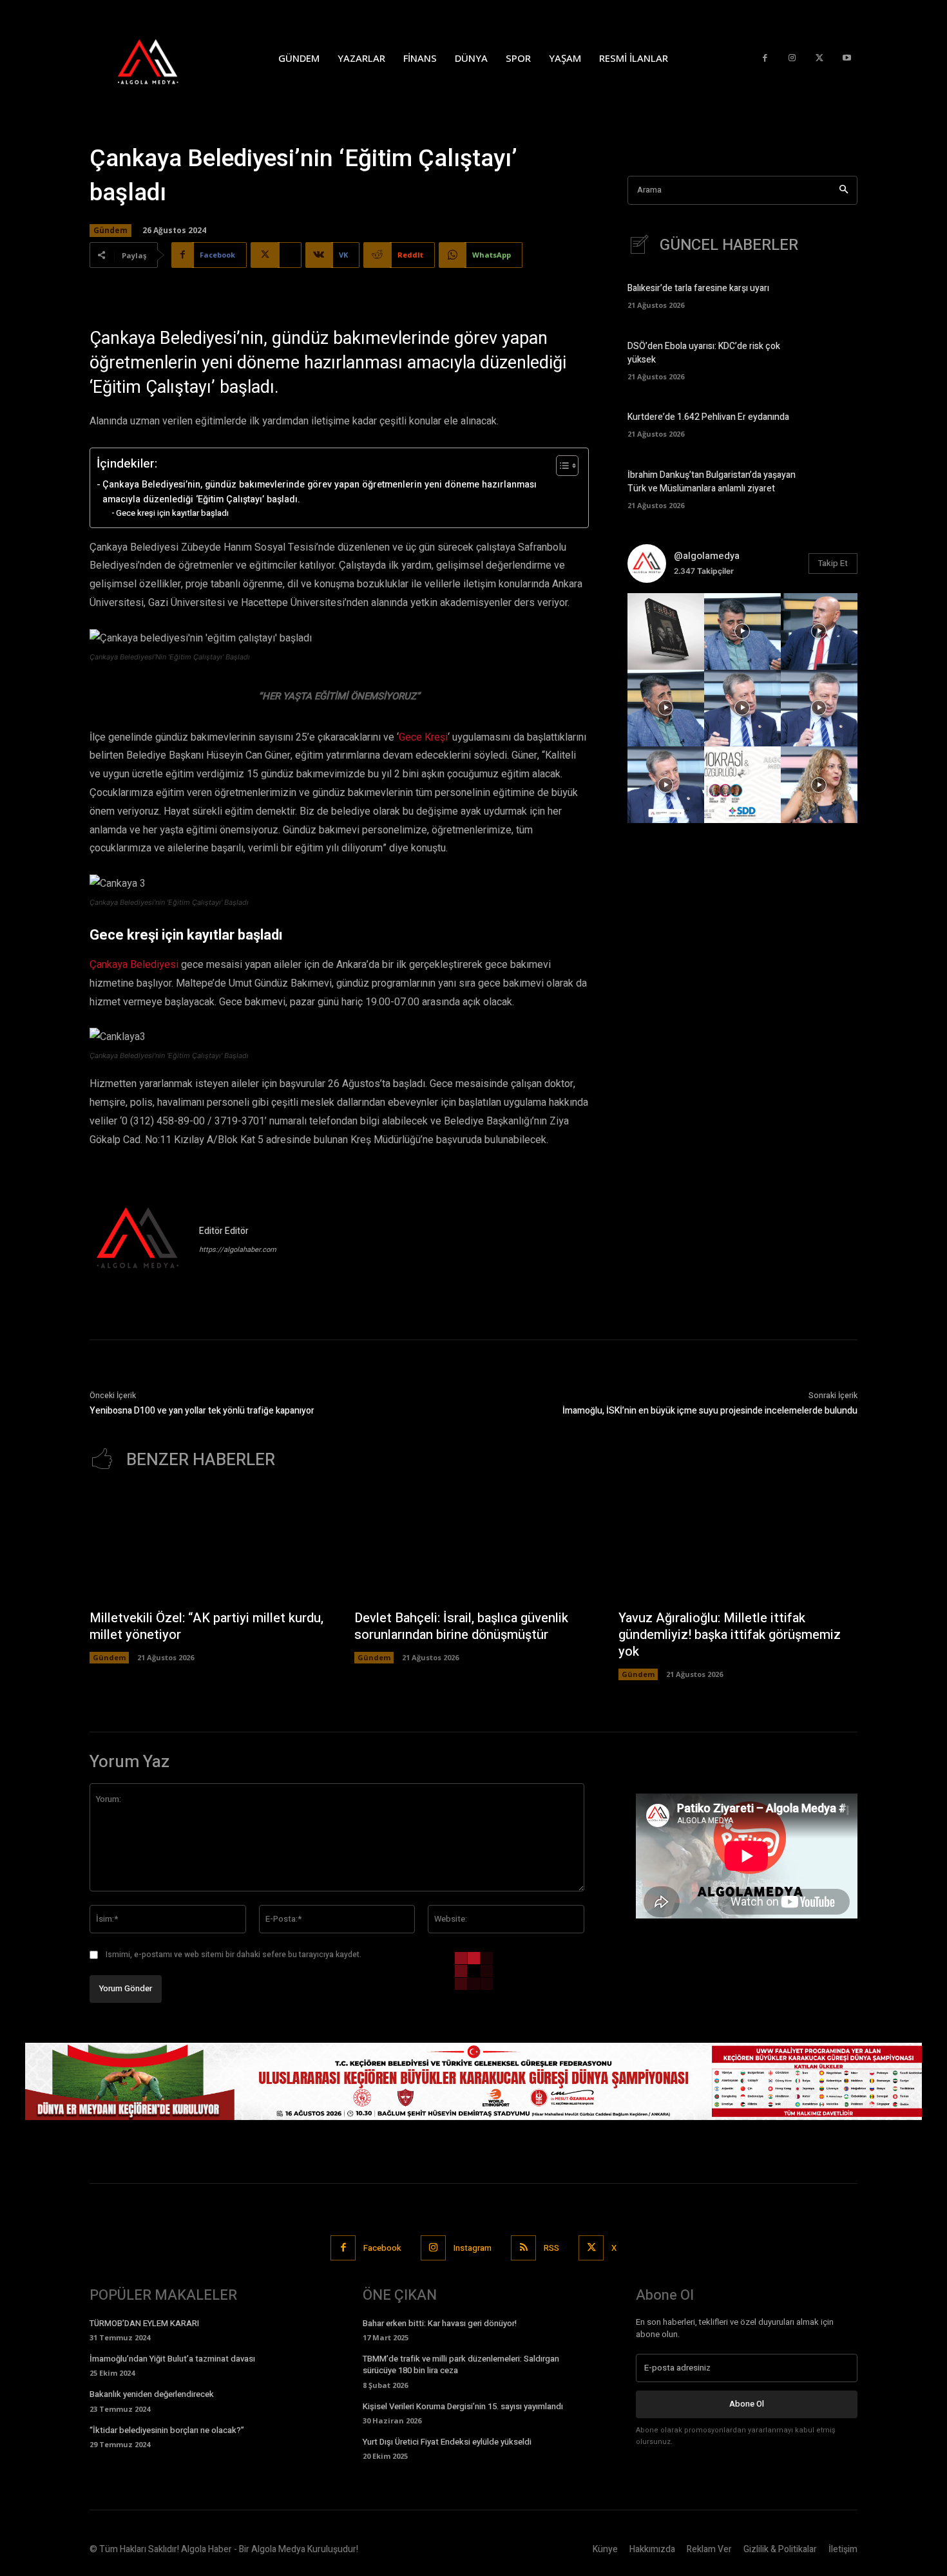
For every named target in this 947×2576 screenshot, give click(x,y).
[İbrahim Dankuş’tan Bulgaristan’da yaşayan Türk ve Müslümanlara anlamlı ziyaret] (835, 488)
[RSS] (523, 2248)
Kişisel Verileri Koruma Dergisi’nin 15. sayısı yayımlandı (463, 2406)
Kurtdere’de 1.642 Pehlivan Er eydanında (708, 417)
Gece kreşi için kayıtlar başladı (172, 513)
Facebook (382, 2248)
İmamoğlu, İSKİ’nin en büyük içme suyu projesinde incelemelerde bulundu (710, 1411)
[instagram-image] (666, 631)
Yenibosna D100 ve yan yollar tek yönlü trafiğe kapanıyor (202, 1411)
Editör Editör (224, 1231)
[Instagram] (792, 58)
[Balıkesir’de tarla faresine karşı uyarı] (835, 295)
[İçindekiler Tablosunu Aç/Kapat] (561, 466)
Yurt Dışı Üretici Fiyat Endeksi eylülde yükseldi (447, 2442)
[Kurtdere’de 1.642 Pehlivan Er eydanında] (835, 423)
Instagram (473, 2248)
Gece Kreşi (423, 737)
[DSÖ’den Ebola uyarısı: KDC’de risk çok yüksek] (835, 359)
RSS (551, 2248)
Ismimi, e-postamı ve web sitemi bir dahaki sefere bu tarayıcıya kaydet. (234, 1955)
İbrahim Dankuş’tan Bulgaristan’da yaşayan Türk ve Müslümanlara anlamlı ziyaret (712, 482)
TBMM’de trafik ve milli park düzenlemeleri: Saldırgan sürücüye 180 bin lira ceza (461, 2364)
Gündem (110, 230)
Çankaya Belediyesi (134, 965)
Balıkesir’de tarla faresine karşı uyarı (698, 288)
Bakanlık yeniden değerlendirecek (152, 2394)
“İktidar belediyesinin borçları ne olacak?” (167, 2430)
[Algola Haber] (161, 58)
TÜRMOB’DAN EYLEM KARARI (144, 2323)
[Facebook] (765, 58)
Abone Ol (747, 2404)
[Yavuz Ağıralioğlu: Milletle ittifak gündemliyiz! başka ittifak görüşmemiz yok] (738, 1546)
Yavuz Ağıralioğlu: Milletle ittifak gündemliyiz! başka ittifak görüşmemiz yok (730, 1635)
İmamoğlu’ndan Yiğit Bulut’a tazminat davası (172, 2359)
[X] (820, 58)
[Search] (844, 190)
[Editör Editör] (138, 1240)
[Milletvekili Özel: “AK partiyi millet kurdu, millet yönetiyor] (209, 1546)
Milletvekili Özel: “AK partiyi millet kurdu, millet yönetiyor (206, 1626)
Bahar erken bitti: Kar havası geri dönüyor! (440, 2323)
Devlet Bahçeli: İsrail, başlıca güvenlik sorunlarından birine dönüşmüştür (461, 1626)
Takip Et (833, 563)
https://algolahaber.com (238, 1250)
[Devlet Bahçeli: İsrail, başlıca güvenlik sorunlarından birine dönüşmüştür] (474, 1546)
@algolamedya (707, 556)
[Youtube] (847, 58)
